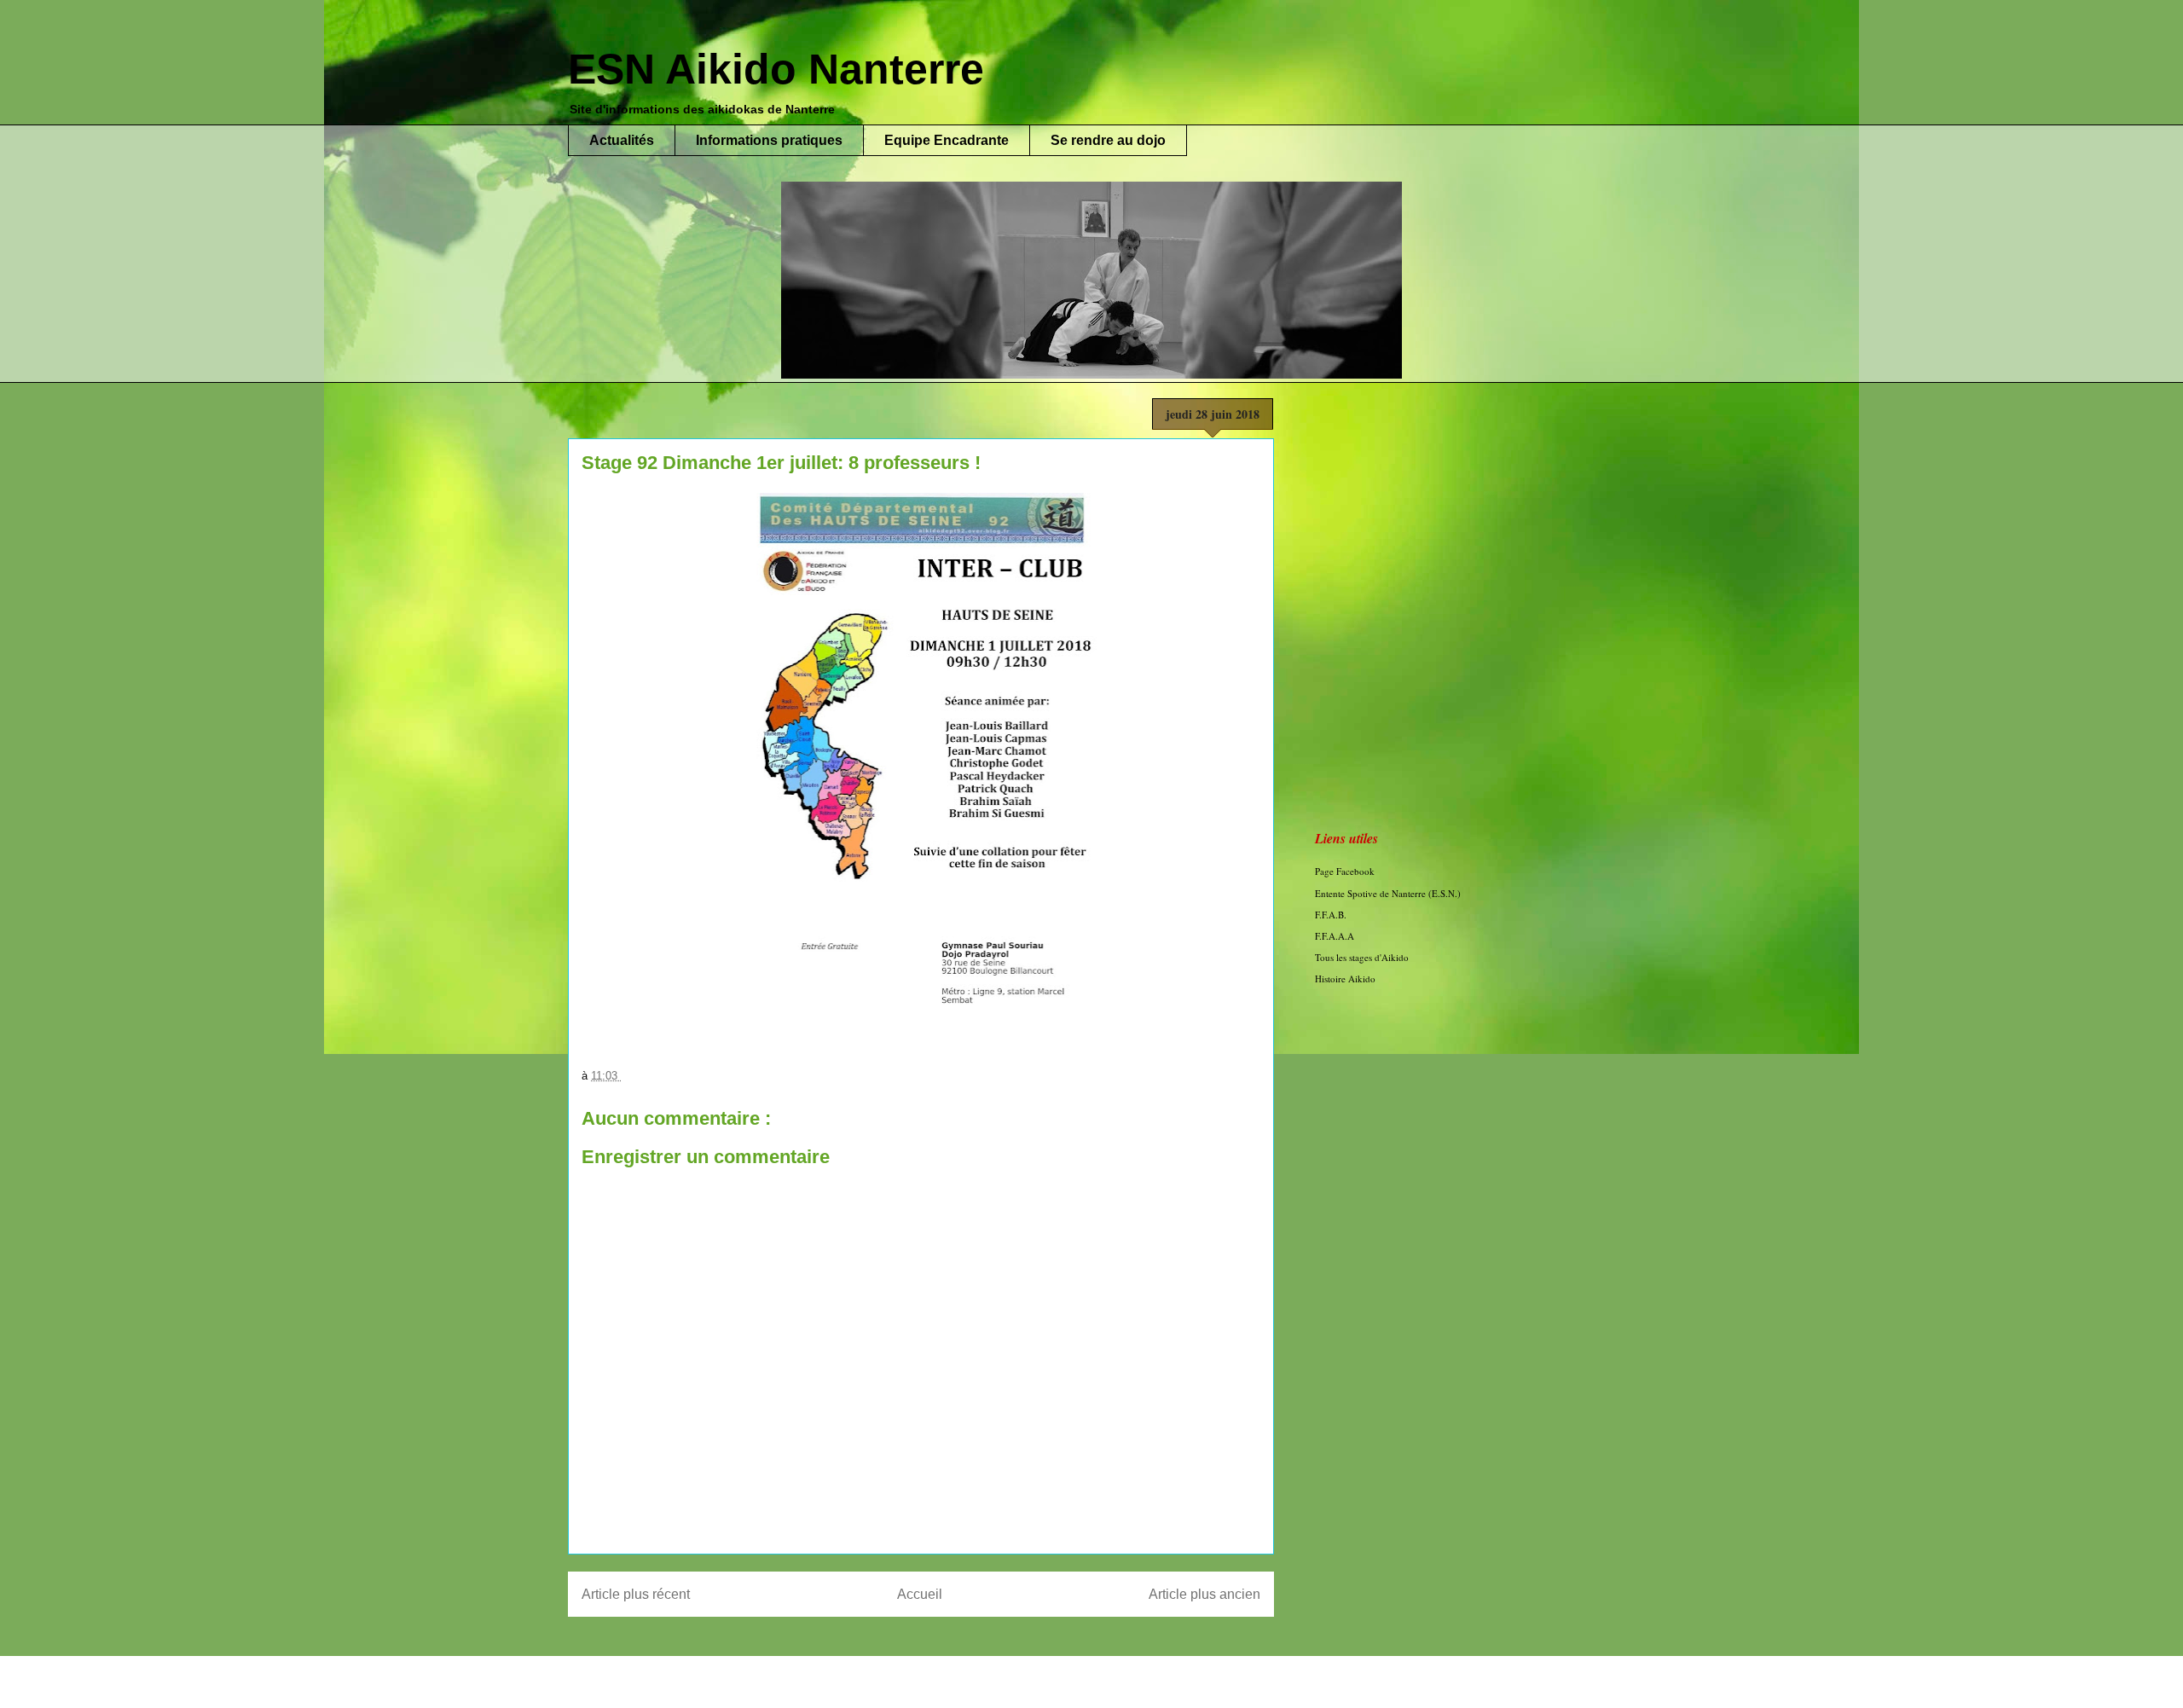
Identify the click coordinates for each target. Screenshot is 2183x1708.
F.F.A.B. (1331, 915)
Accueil (920, 1594)
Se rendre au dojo (1108, 140)
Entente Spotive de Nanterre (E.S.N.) (1388, 893)
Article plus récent (636, 1594)
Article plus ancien (1204, 1594)
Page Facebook (1345, 871)
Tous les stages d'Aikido (1362, 957)
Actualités (622, 140)
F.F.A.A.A (1335, 936)
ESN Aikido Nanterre (776, 69)
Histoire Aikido (1345, 978)
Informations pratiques (769, 140)
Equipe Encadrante (947, 140)
